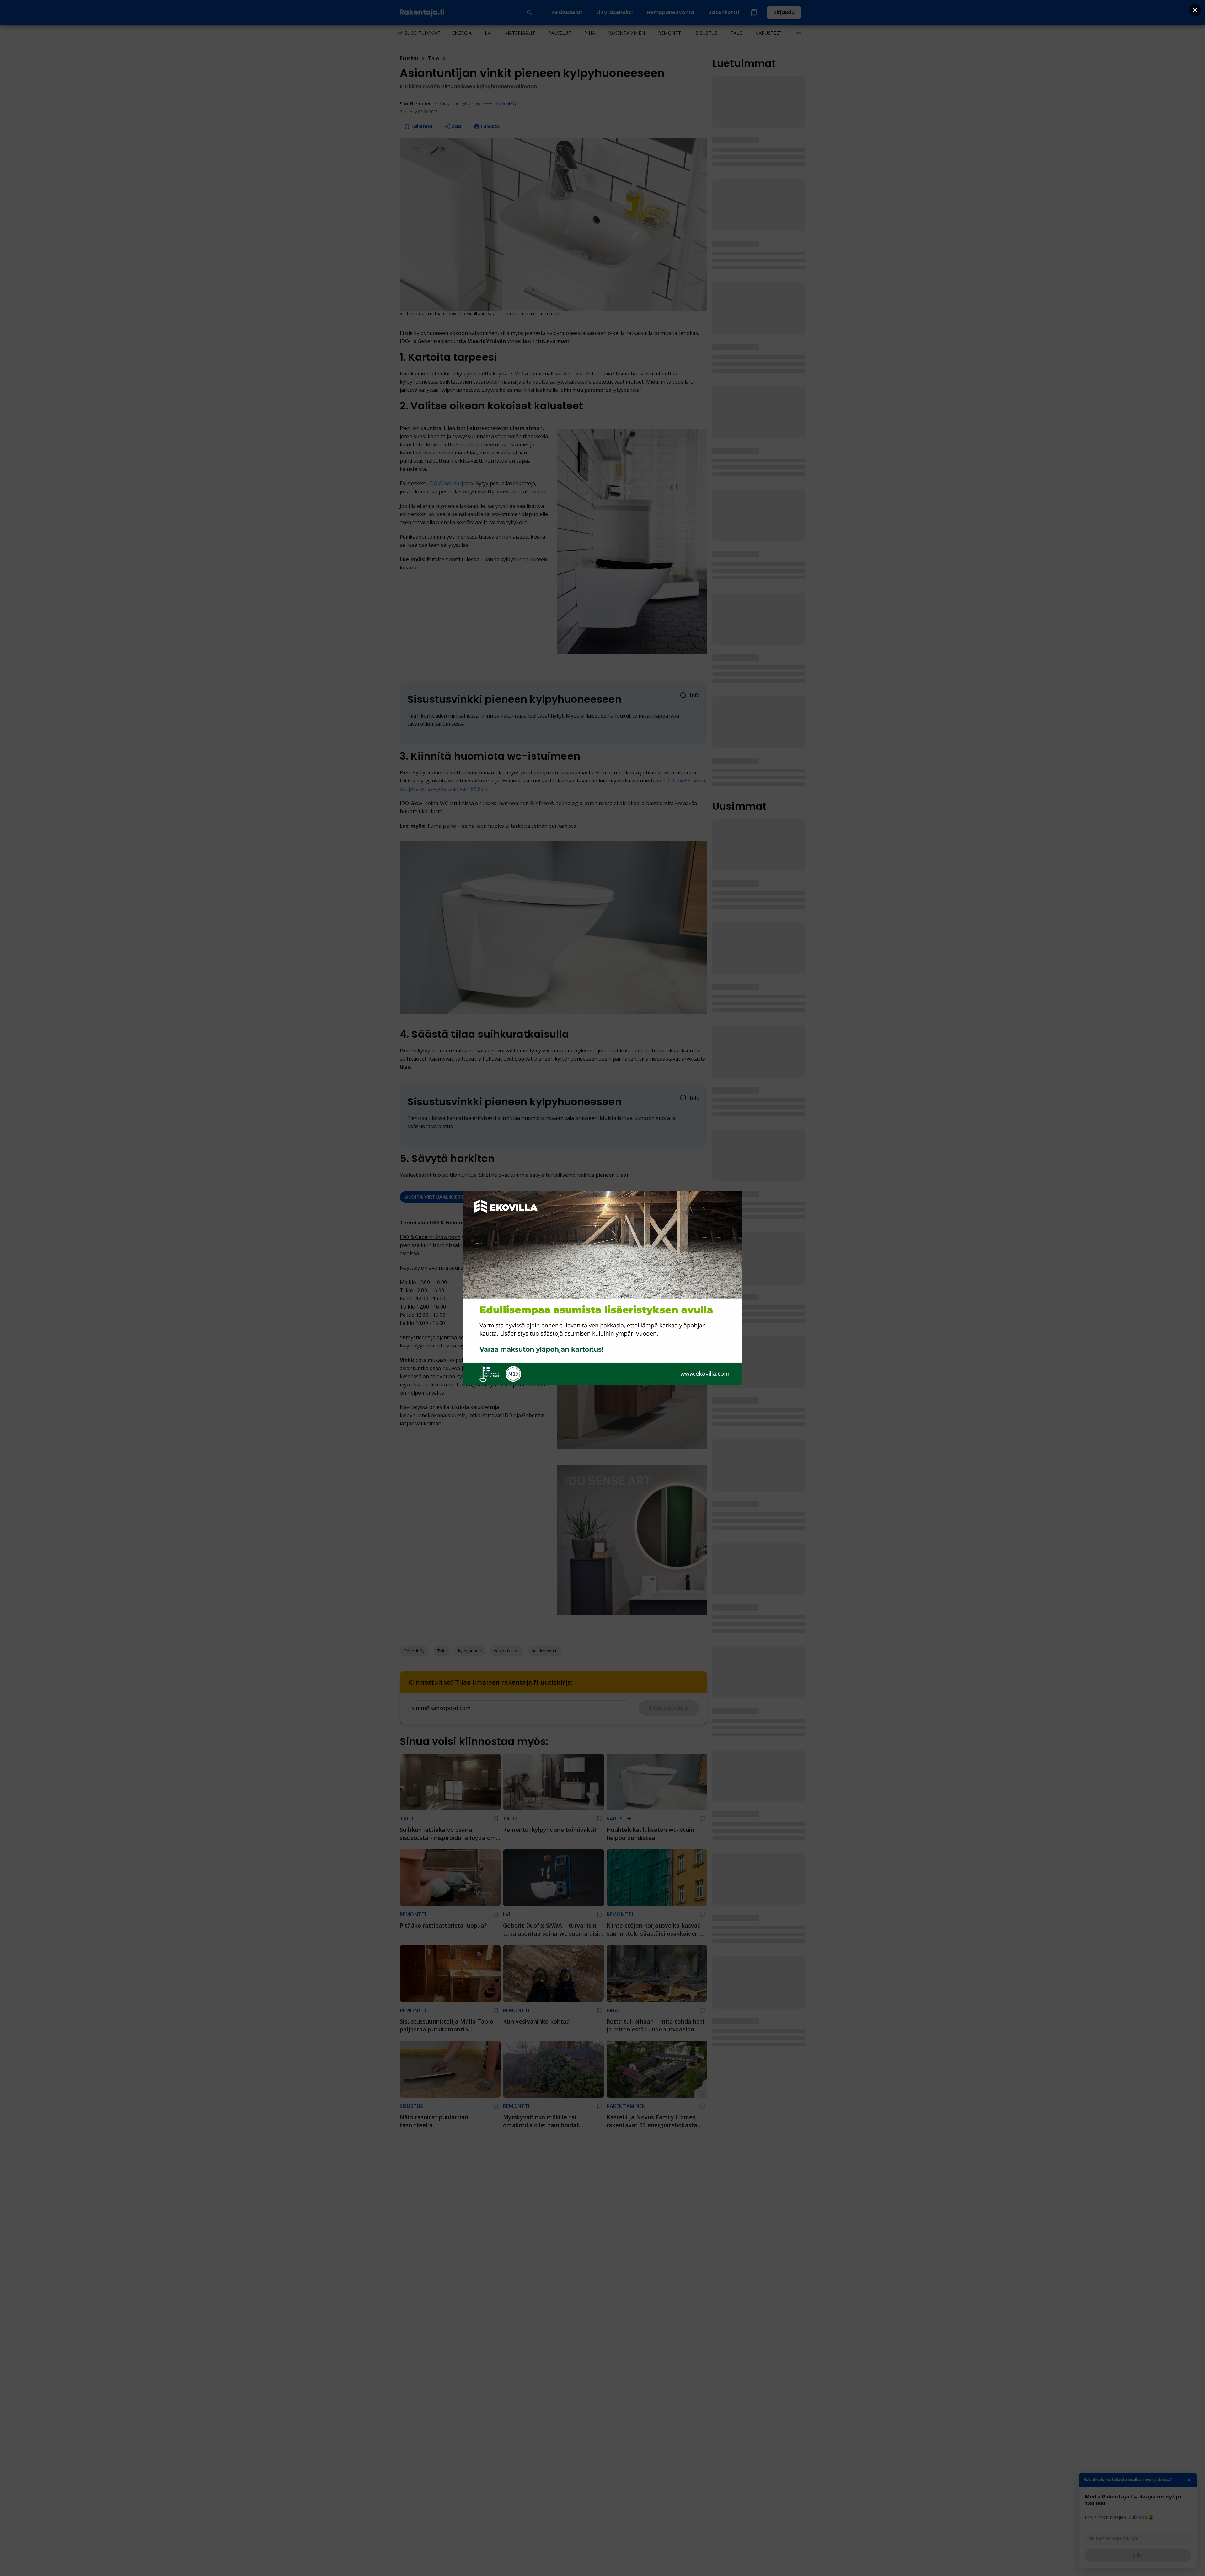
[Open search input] (529, 13)
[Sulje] (1189, 2480)
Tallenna (421, 126)
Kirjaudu (784, 12)
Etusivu (409, 58)
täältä (518, 1337)
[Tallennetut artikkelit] (754, 13)
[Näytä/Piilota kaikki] (799, 33)
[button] (414, 1651)
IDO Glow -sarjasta (451, 483)
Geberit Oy (506, 103)
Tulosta (490, 126)
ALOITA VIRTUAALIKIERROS (438, 1197)
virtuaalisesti (487, 1346)
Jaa (456, 126)
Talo (434, 58)
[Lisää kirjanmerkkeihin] (496, 1819)
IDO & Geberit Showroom (430, 1237)
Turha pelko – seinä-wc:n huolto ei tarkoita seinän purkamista (501, 826)
